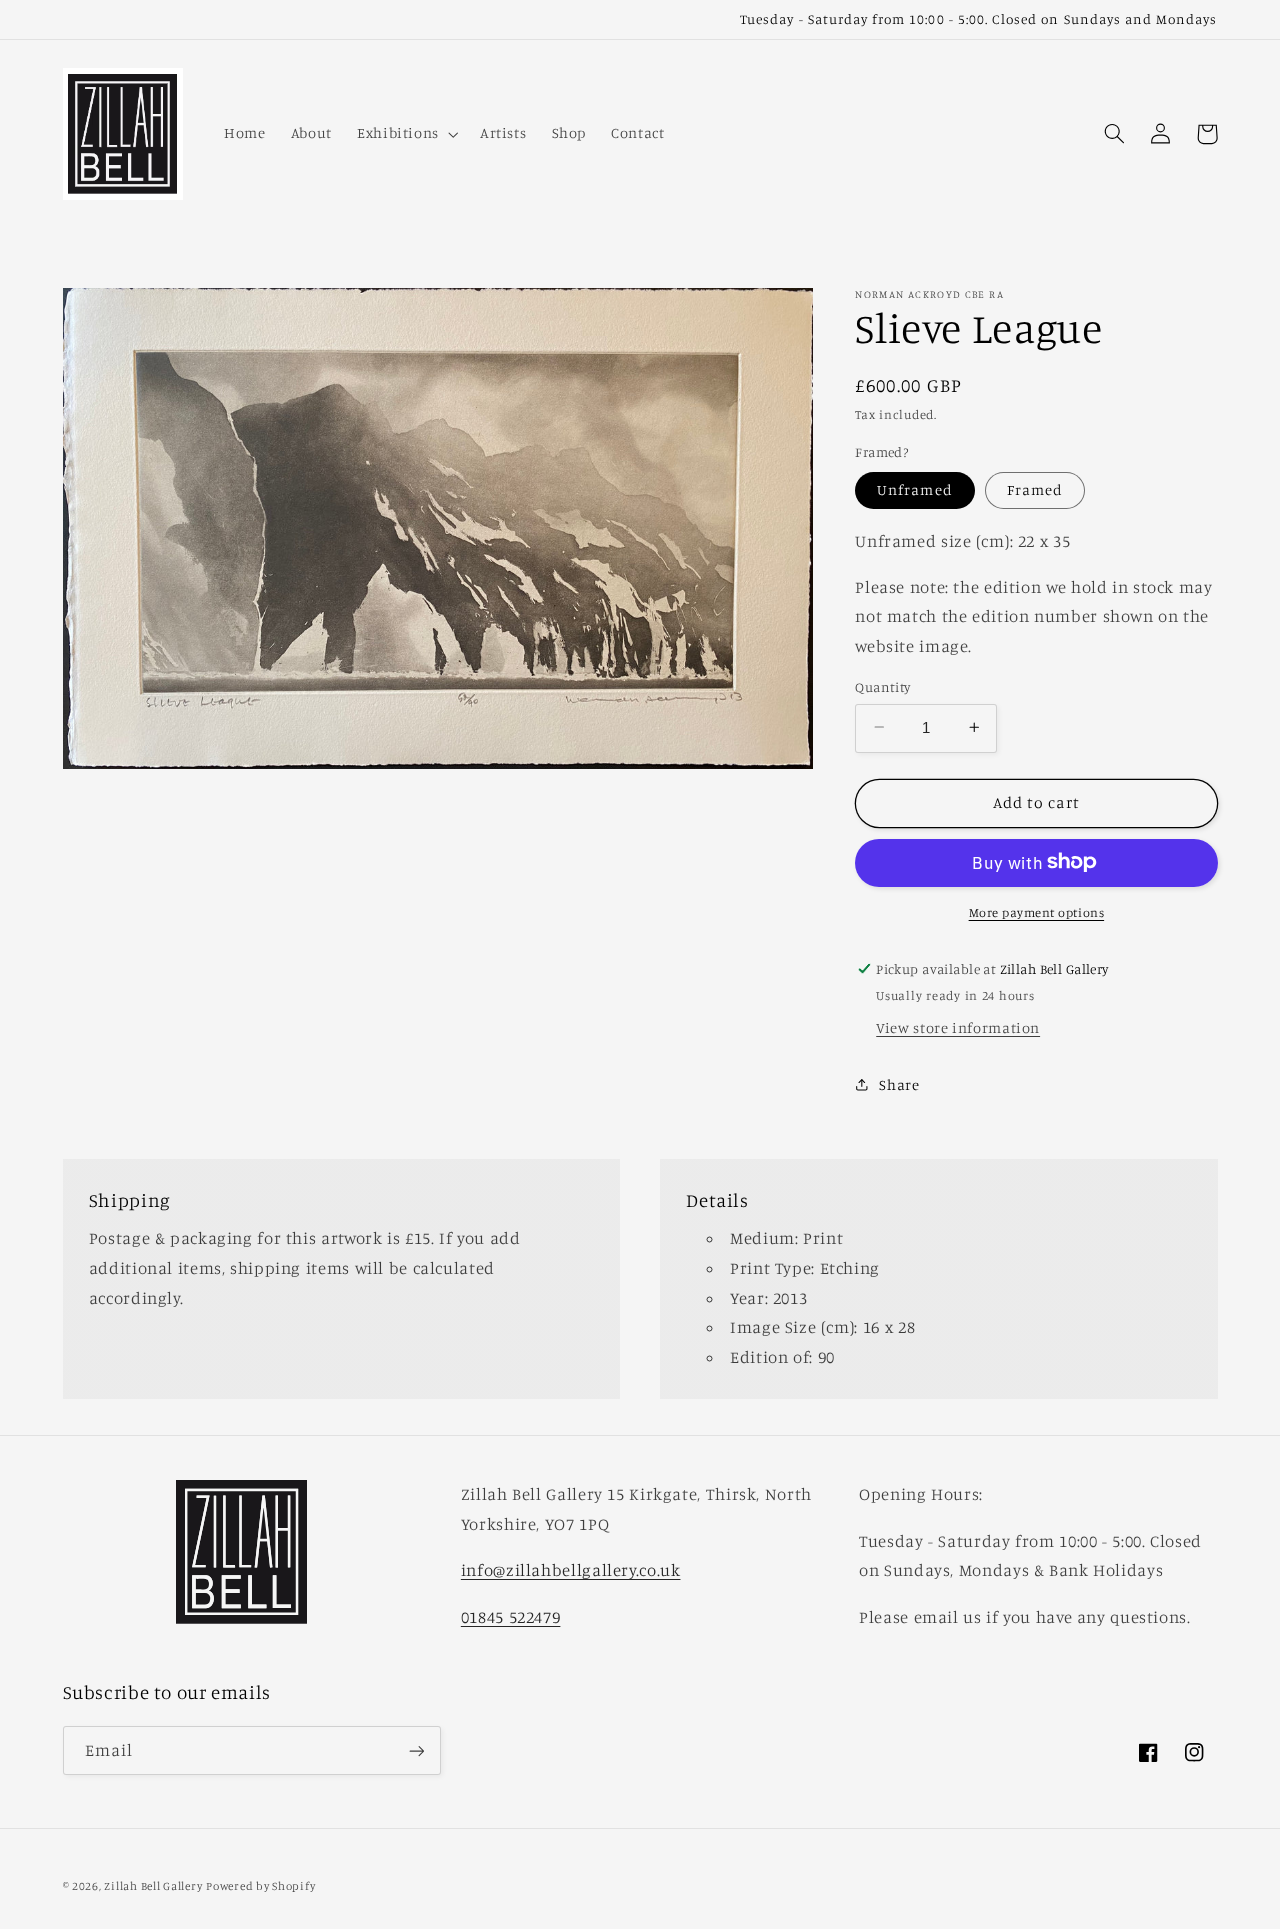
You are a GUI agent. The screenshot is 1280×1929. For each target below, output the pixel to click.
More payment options (1037, 911)
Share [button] (899, 1084)
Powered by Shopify (260, 1886)
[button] (405, 134)
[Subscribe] (416, 1750)
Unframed (914, 489)
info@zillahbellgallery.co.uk (571, 1570)
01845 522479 (511, 1617)
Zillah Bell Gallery (153, 1886)
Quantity (882, 686)
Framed (1035, 489)
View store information (958, 1026)
